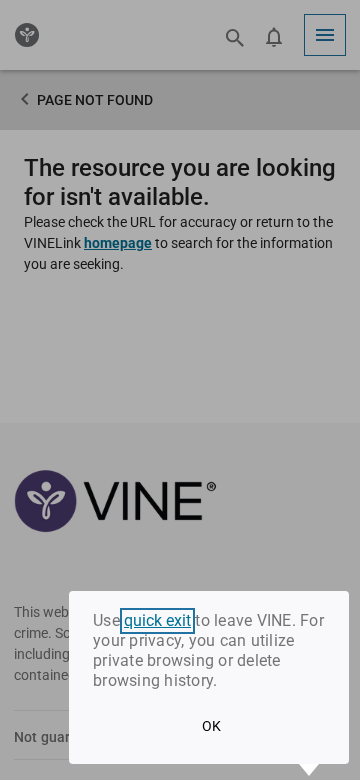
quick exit (157, 621)
